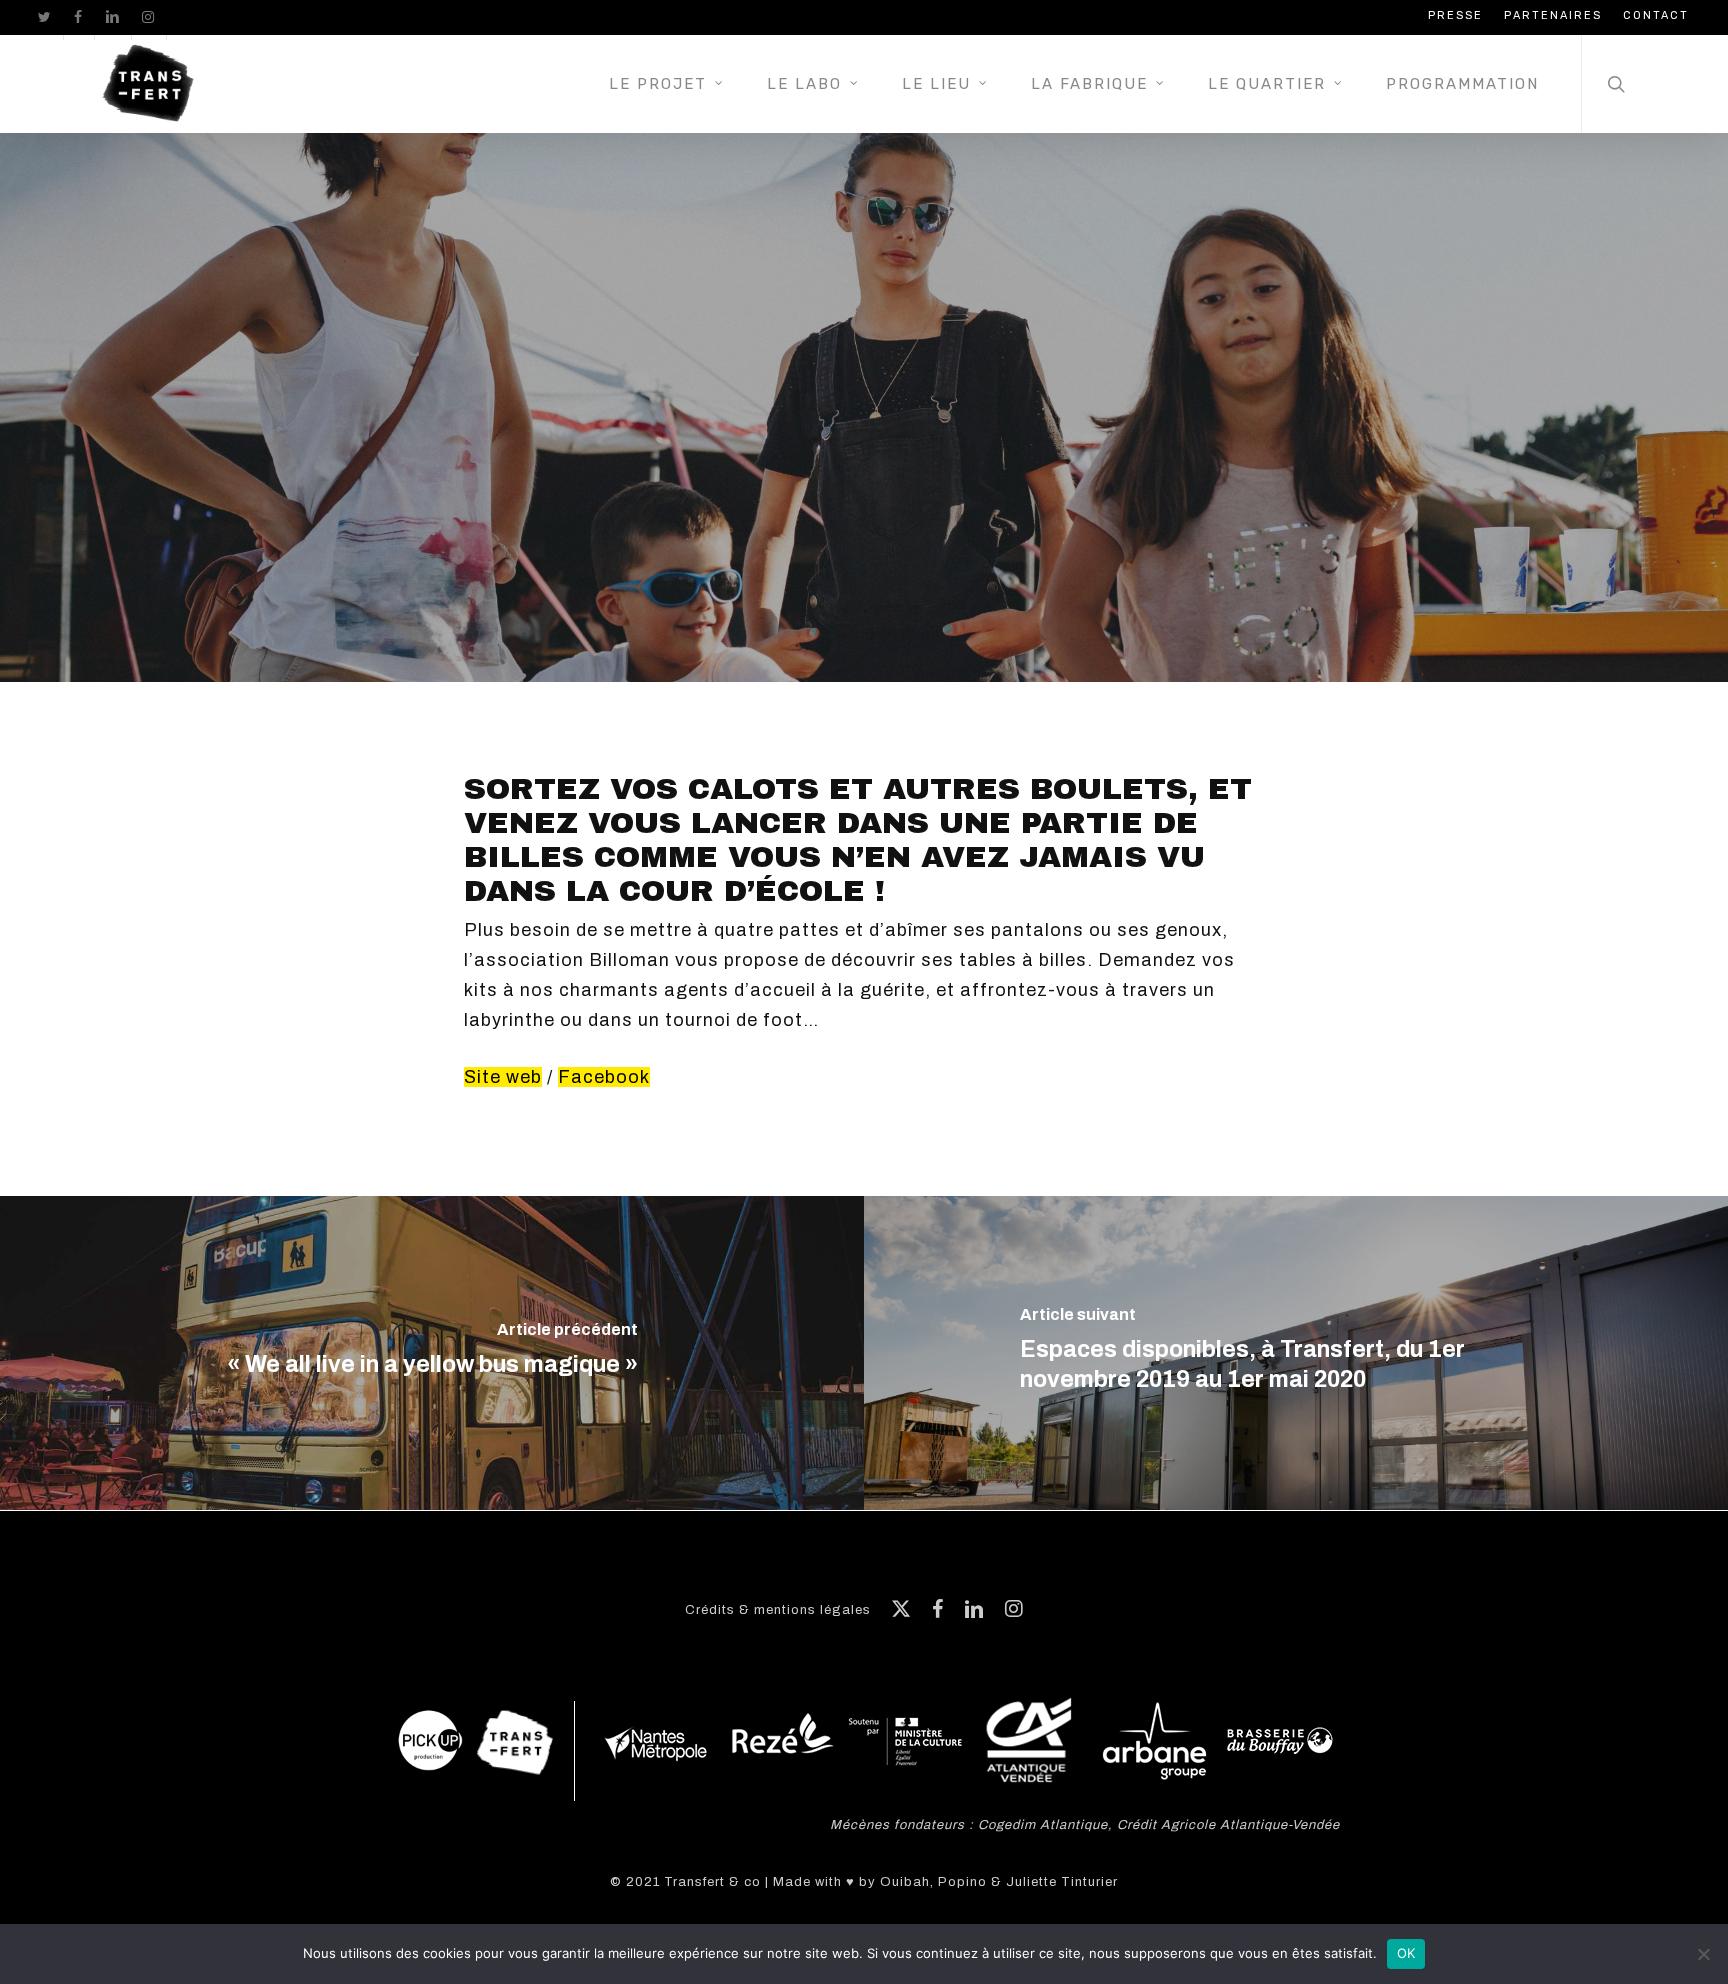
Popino (962, 1882)
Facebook (604, 1077)
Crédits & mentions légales (778, 1610)
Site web (503, 1077)
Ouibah (905, 1882)
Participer (863, 485)
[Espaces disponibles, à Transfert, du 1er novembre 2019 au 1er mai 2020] (1296, 1353)
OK (1406, 1953)
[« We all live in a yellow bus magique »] (432, 1353)
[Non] (1703, 1954)
